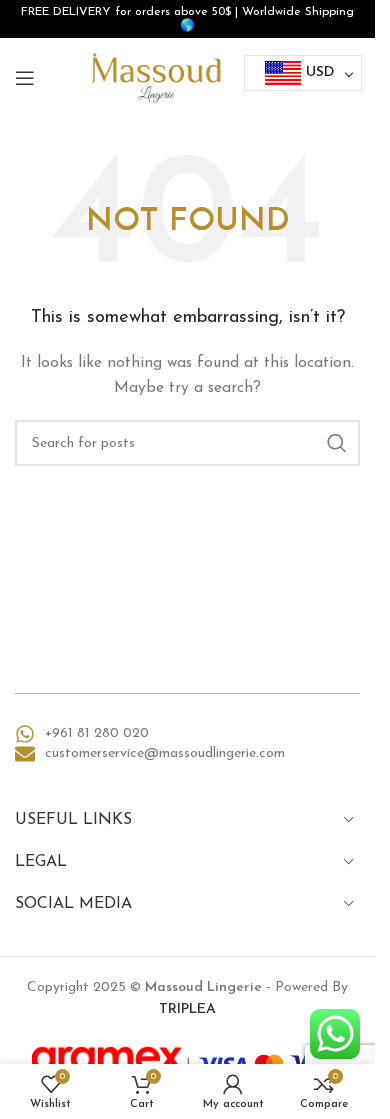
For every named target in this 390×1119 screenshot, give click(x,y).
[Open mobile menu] (25, 78)
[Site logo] (156, 77)
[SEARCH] (337, 443)
